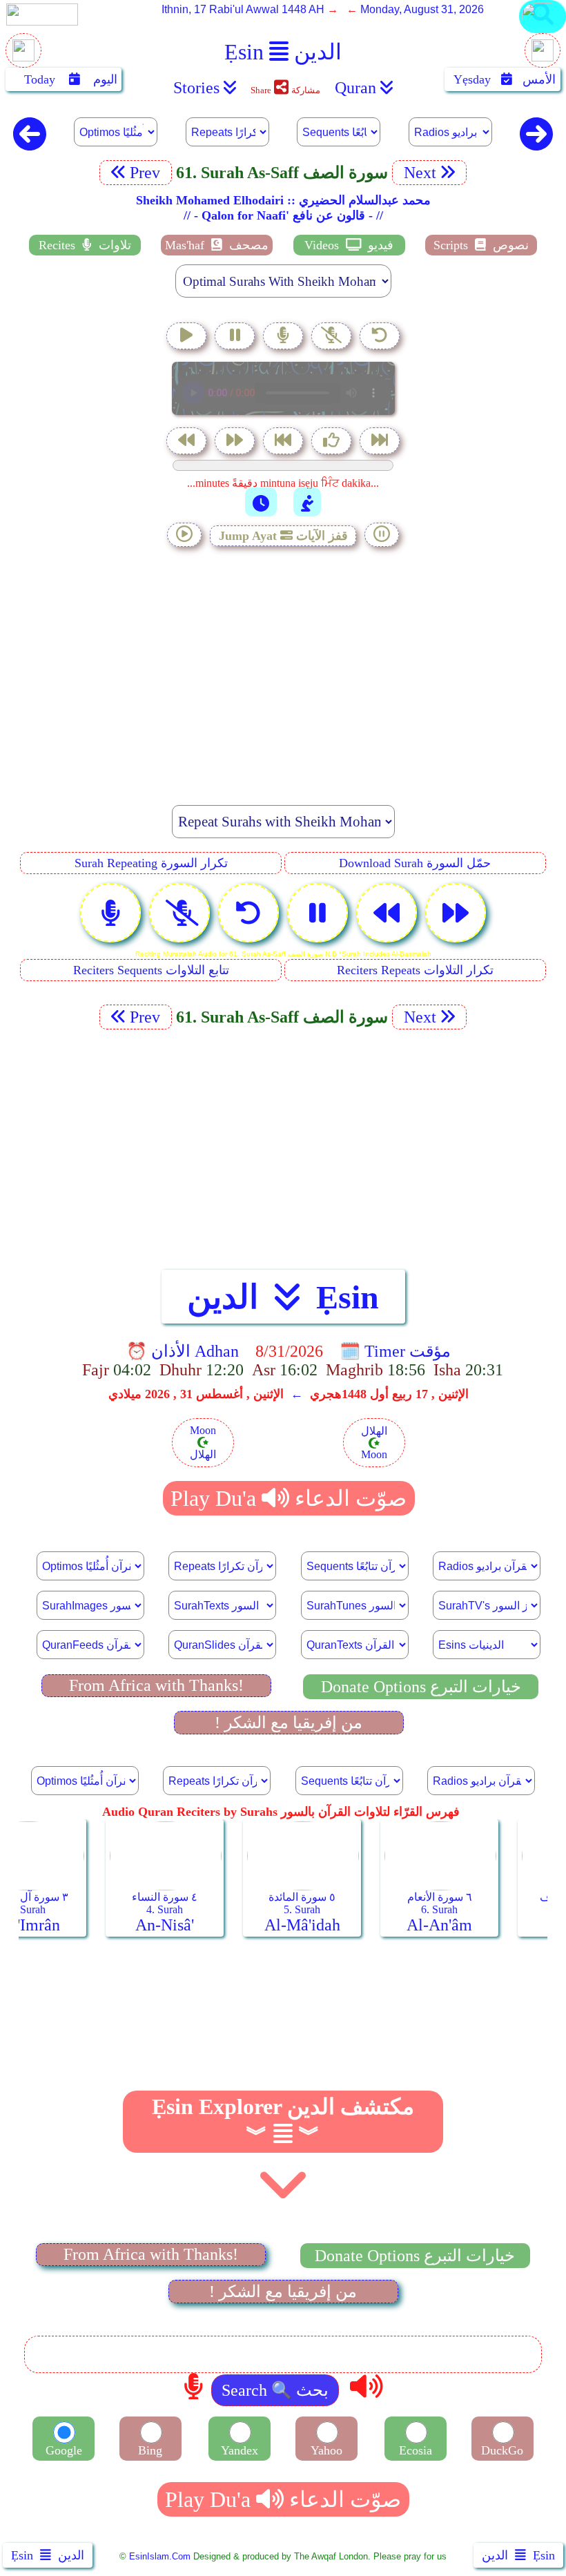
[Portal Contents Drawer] (284, 442)
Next (418, 173)
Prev (147, 173)
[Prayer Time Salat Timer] (307, 502)
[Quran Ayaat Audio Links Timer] (261, 502)
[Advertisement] (283, 668)
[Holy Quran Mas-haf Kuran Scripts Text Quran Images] (543, 32)
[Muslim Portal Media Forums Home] (23, 58)
